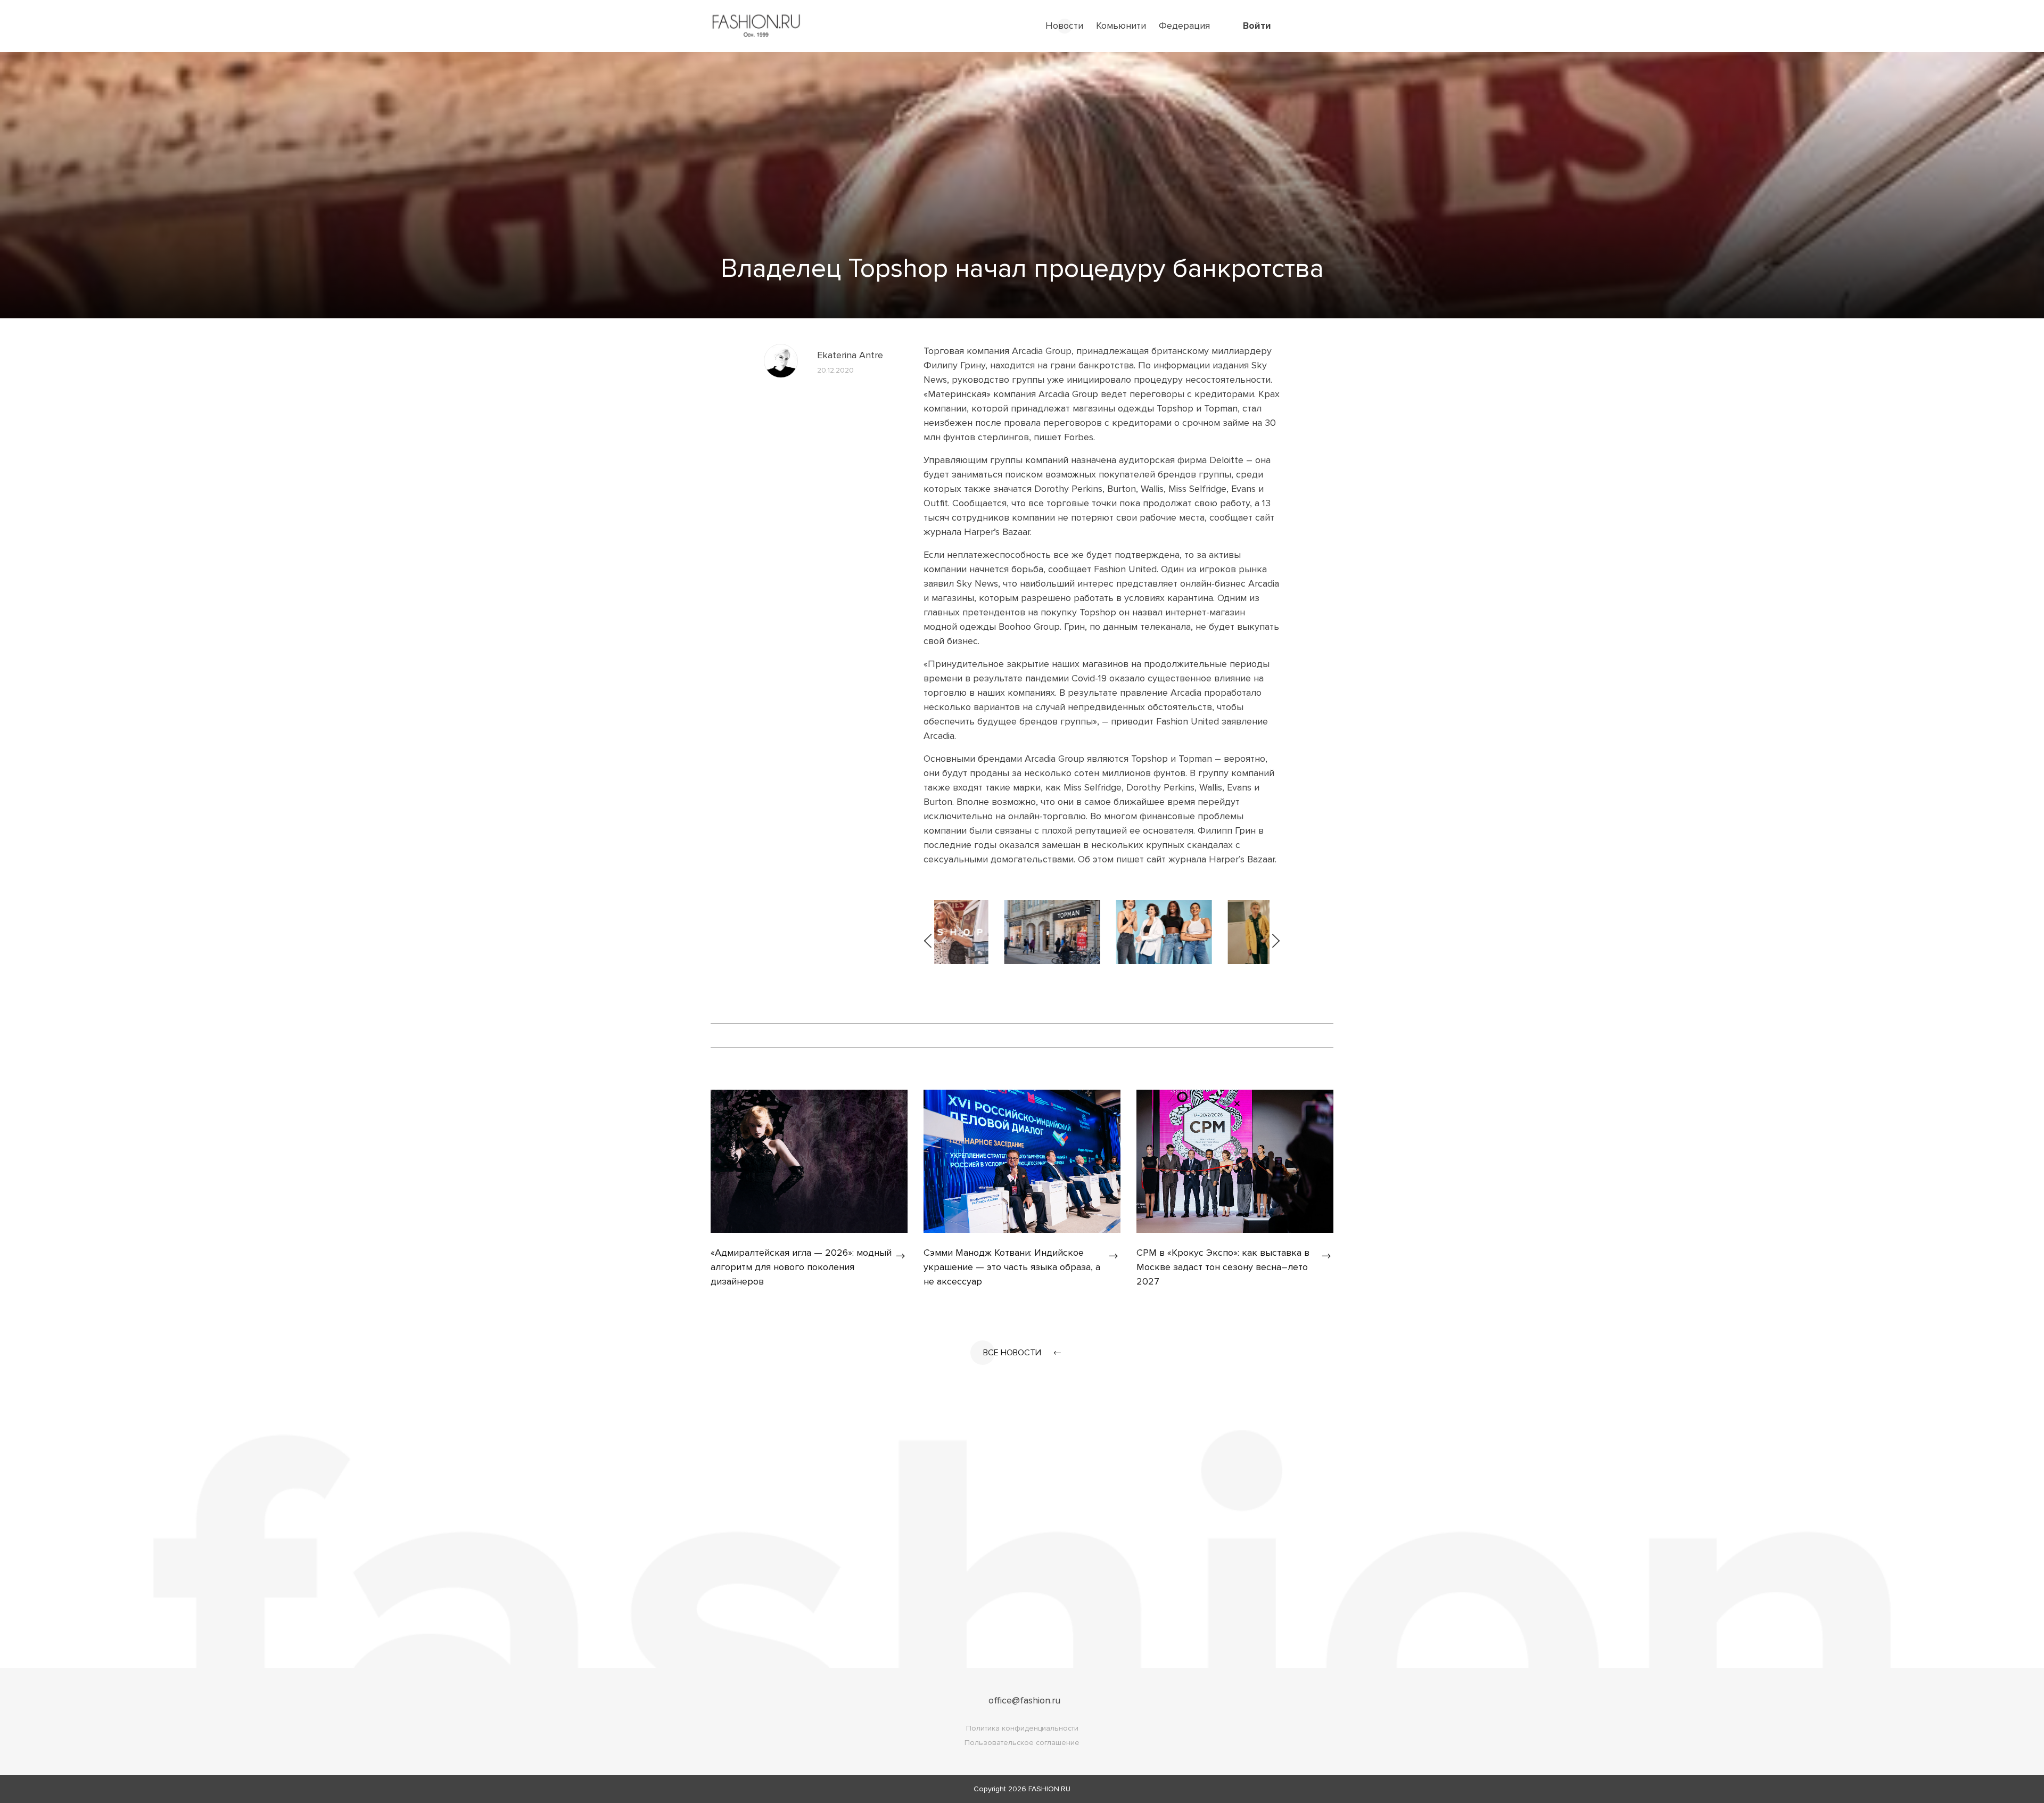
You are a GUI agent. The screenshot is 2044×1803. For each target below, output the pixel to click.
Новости (1064, 26)
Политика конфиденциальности (1022, 1728)
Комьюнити (1121, 26)
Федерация (1184, 26)
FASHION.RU (1049, 1789)
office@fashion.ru (1024, 1700)
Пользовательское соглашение (1022, 1743)
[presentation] (929, 932)
